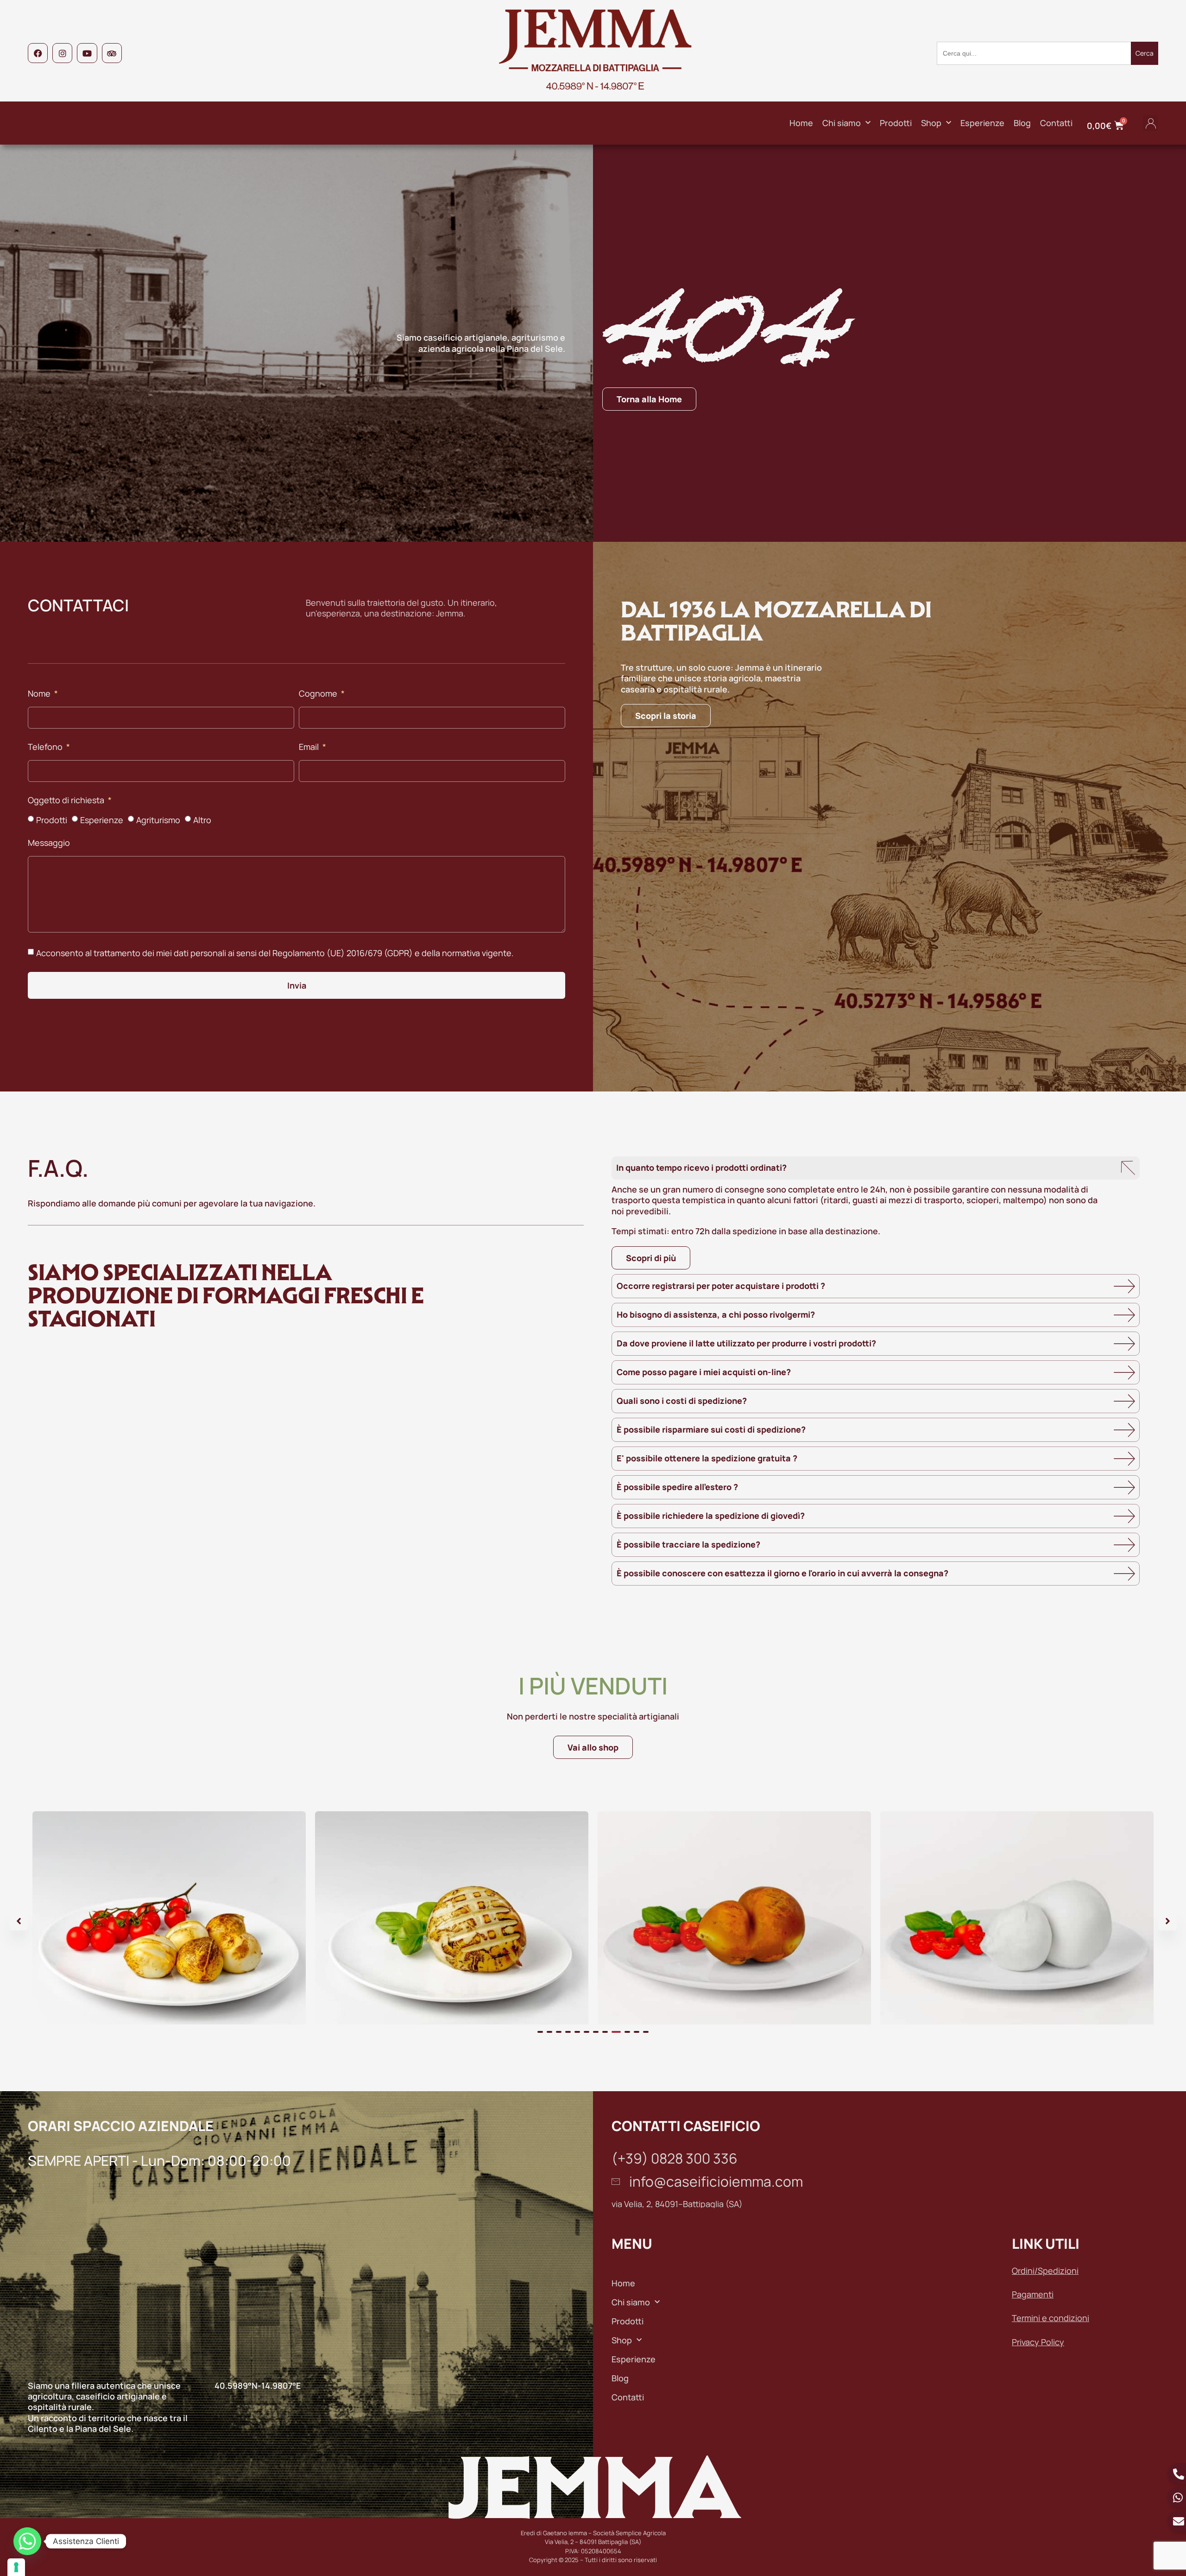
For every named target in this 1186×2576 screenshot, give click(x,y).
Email (310, 747)
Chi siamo (842, 123)
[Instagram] (62, 53)
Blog (1022, 123)
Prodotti (896, 123)
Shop (931, 123)
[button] (1151, 123)
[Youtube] (87, 53)
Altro (202, 820)
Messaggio (49, 843)
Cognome (319, 694)
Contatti (1056, 123)
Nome (40, 694)
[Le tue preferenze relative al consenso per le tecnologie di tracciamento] (16, 2567)
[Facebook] (38, 53)
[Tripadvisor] (112, 53)
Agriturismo (158, 820)
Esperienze (982, 123)
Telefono (46, 747)
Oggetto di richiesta (67, 801)
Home (801, 123)
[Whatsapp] (27, 2541)
